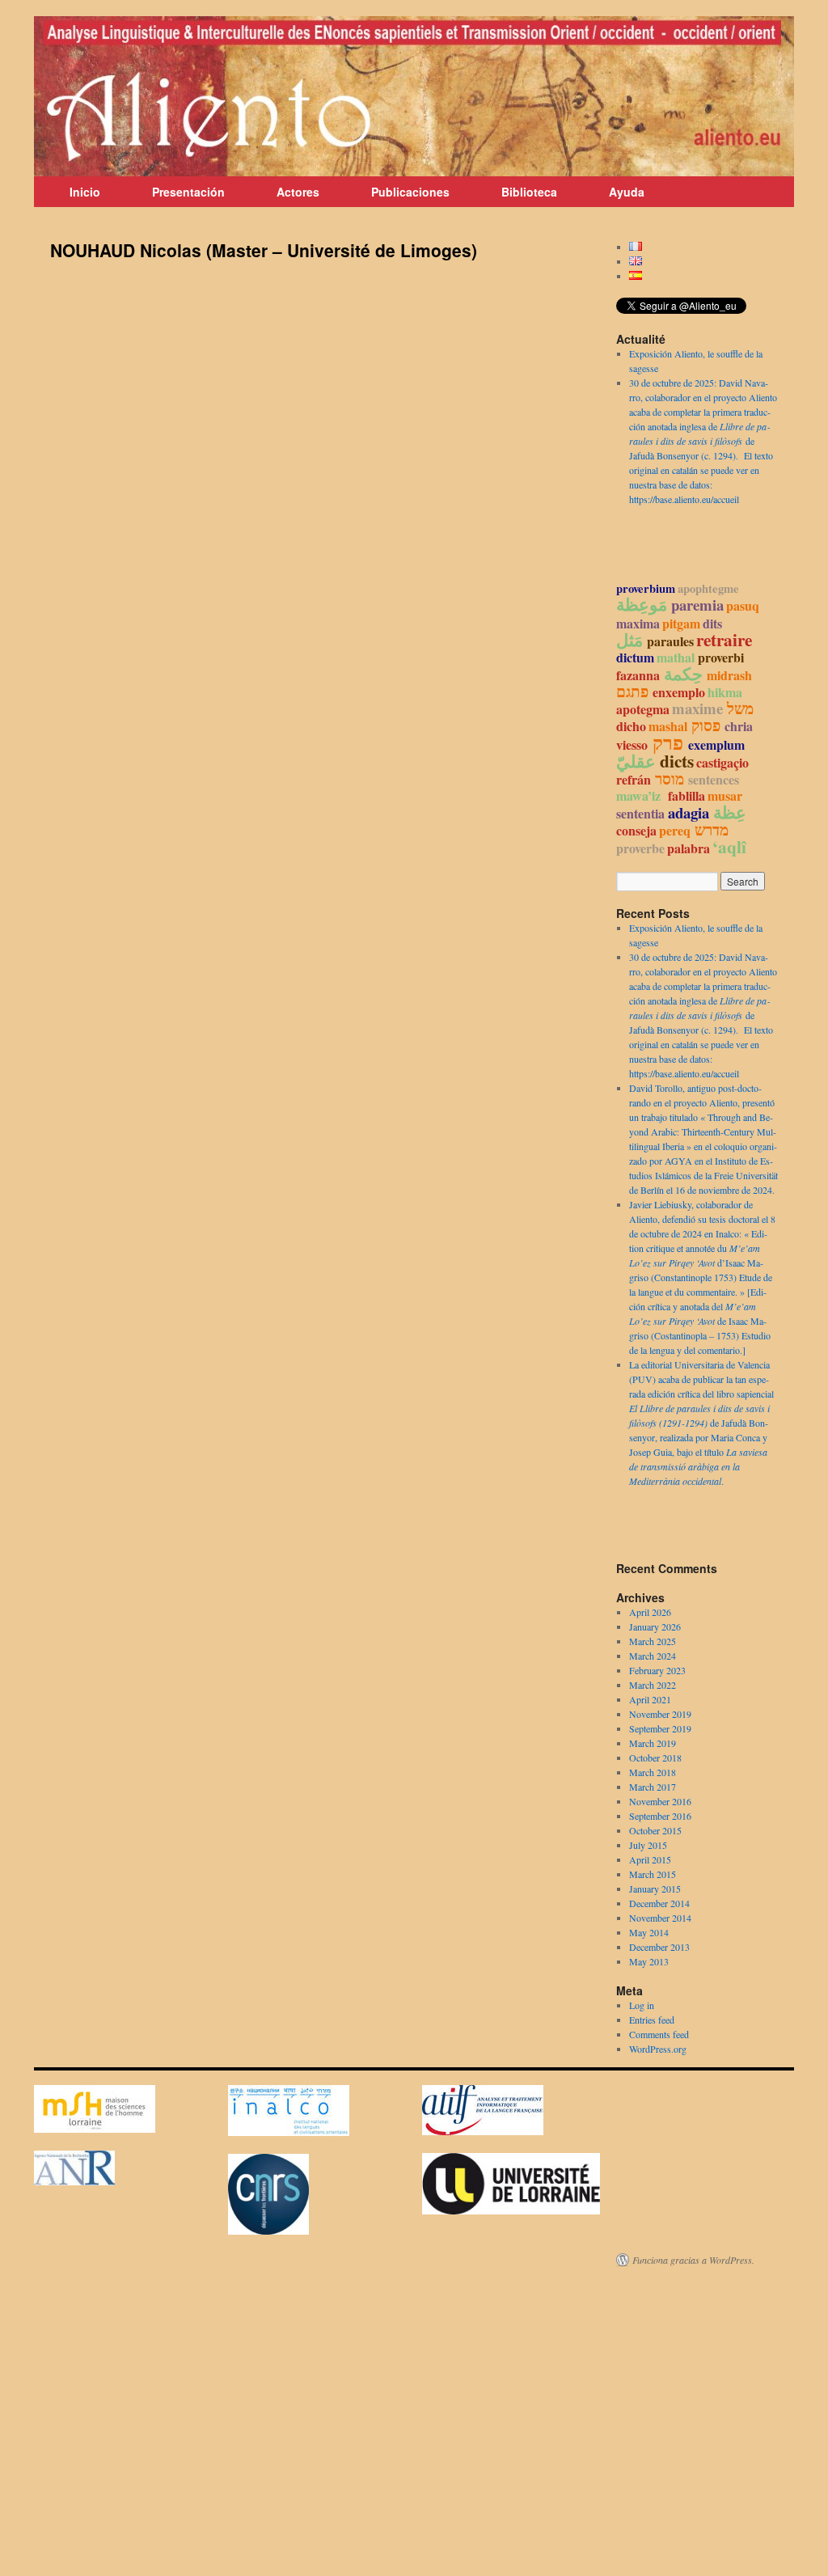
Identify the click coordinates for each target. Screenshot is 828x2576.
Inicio (85, 192)
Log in (642, 2005)
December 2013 (659, 1947)
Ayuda (627, 192)
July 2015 (648, 1845)
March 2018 (653, 1772)
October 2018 (655, 1758)
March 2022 (653, 1685)
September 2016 (660, 1816)
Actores (298, 192)
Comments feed (659, 2034)
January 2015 (655, 1889)
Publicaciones (410, 192)
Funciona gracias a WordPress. (693, 2260)
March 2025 (653, 1641)
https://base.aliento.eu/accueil (684, 499)
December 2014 (659, 1903)
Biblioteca (529, 192)
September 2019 (660, 1728)
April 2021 (650, 1699)
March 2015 (653, 1874)
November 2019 (660, 1714)
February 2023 (657, 1670)
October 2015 (655, 1830)
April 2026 (650, 1612)
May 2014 (649, 1932)
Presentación (188, 192)
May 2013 (649, 1961)
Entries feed (652, 2020)
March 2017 (653, 1787)
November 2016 (660, 1801)
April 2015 (650, 1859)
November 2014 (660, 1918)
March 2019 (653, 1743)
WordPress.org (658, 2049)
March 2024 (653, 1656)
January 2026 (655, 1626)
